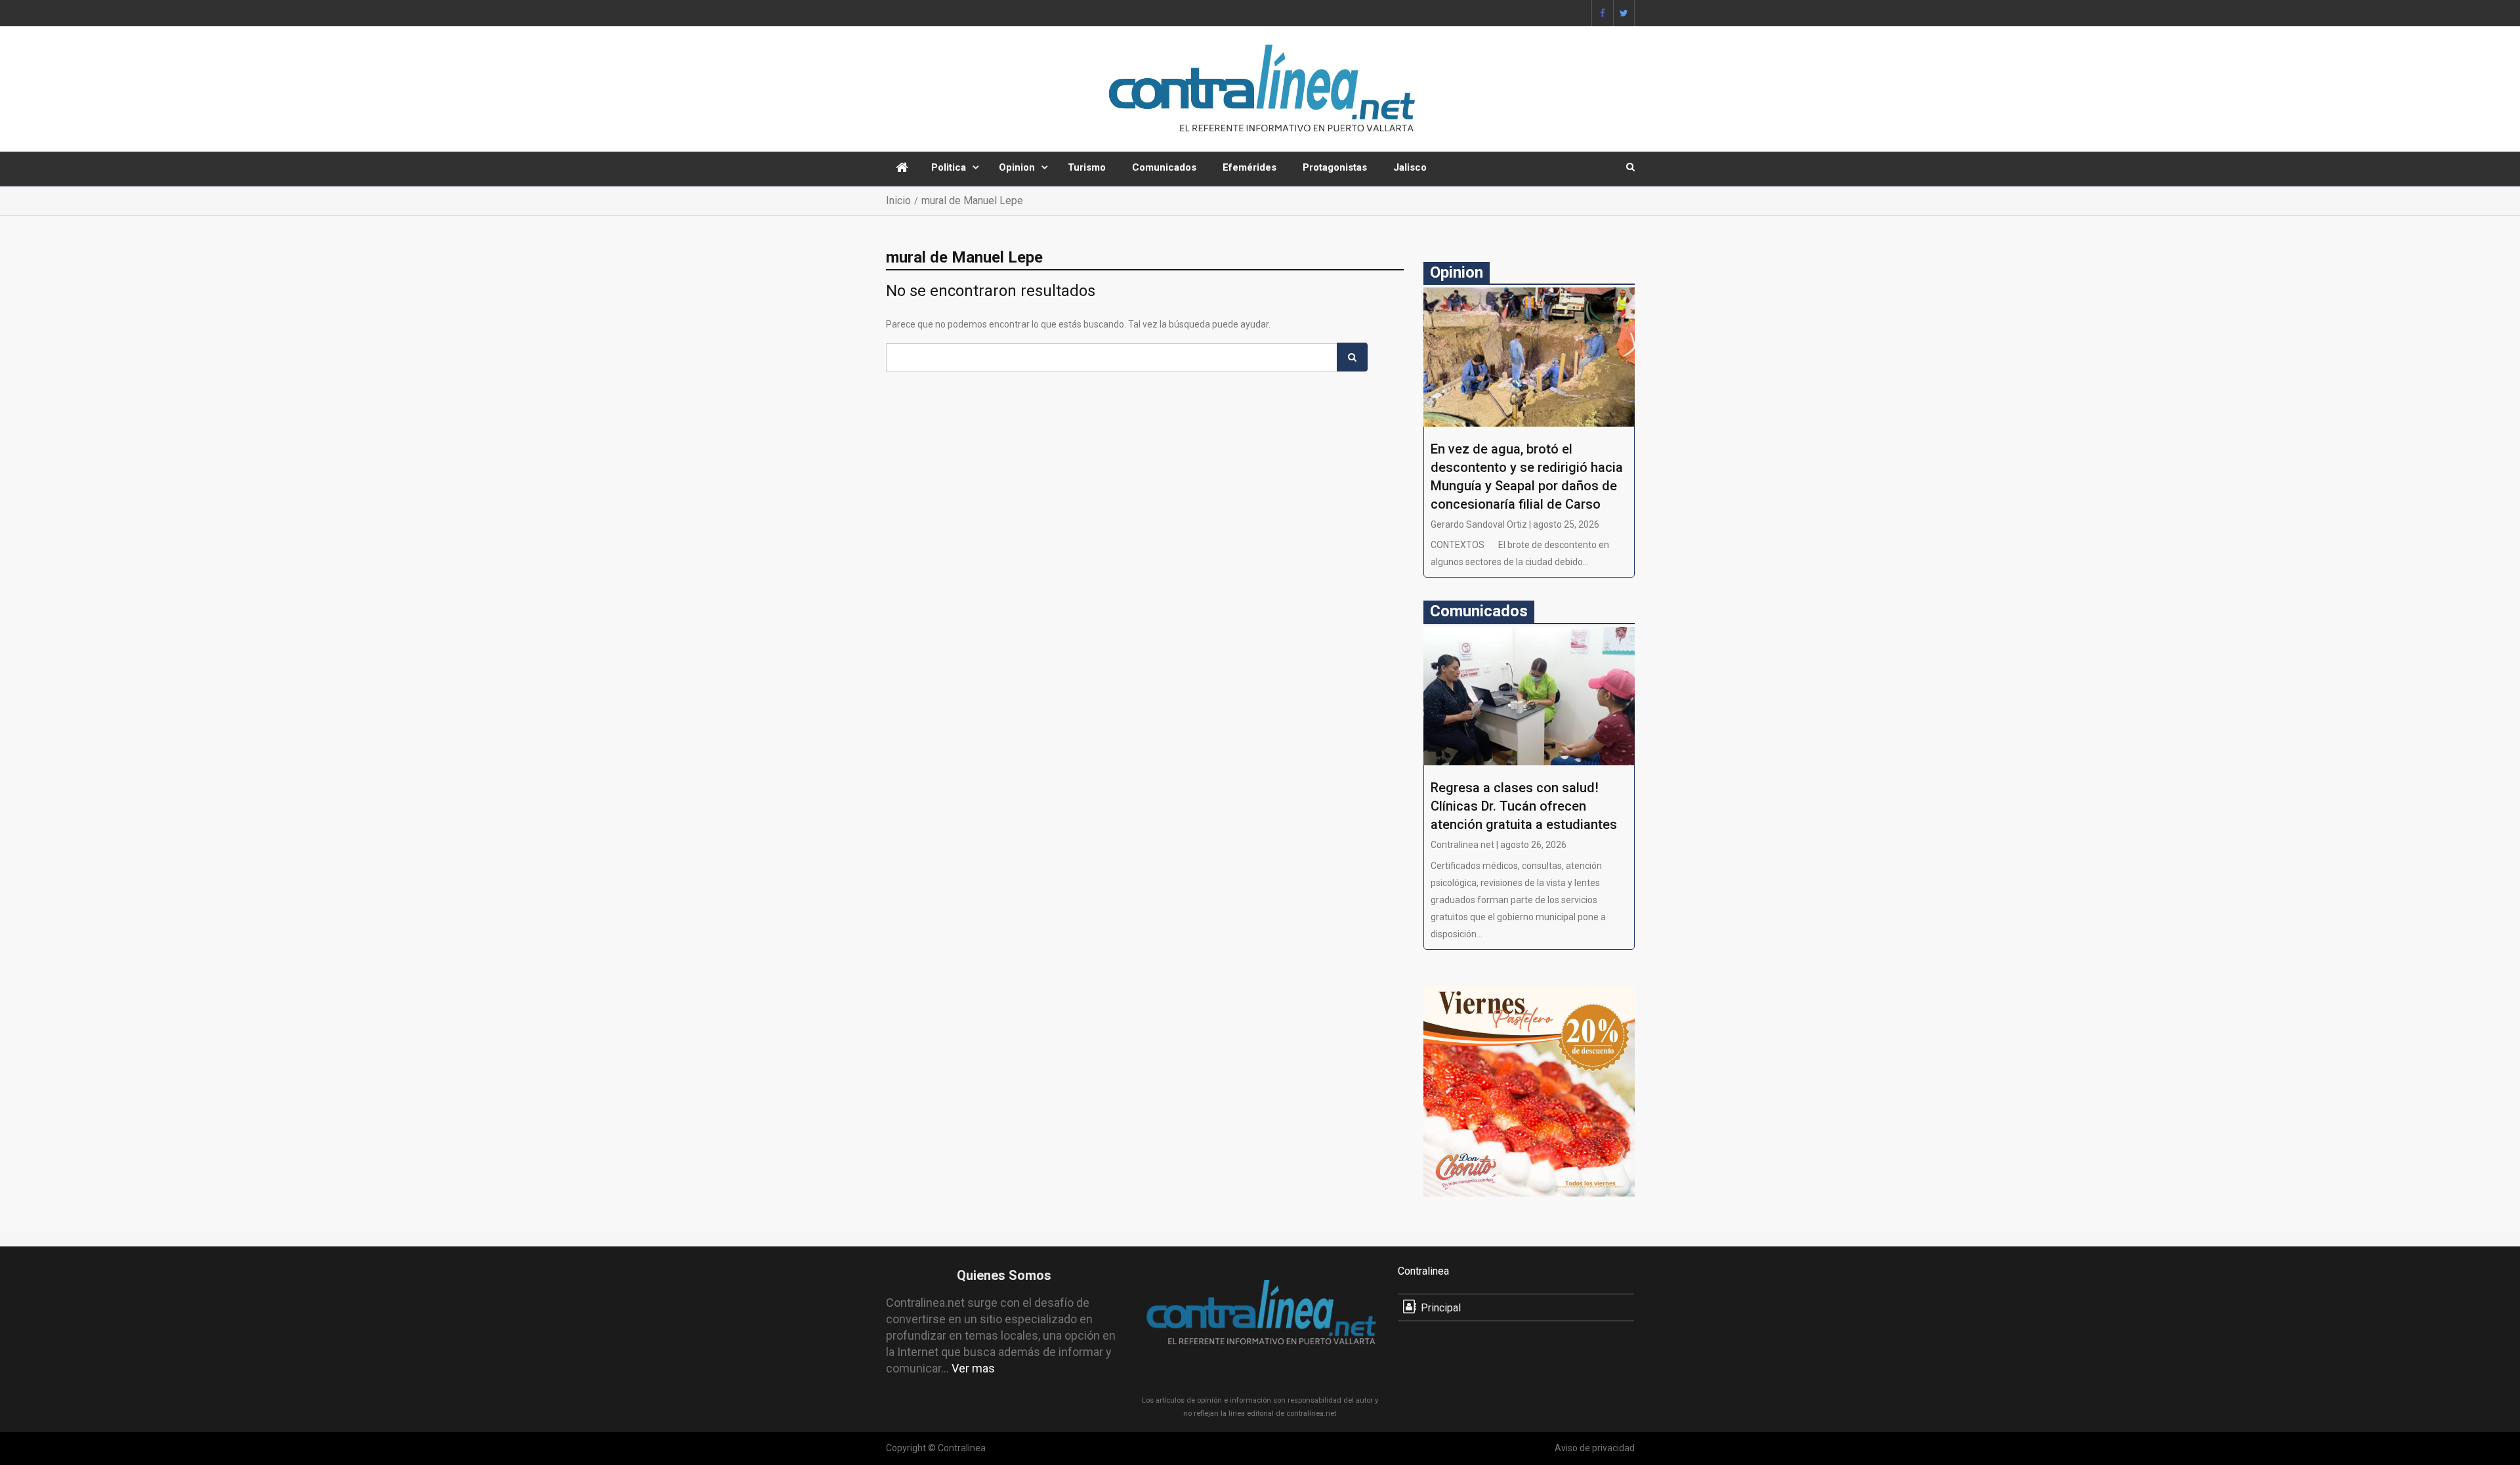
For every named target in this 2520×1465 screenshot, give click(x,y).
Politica (949, 167)
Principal (1441, 1308)
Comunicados (1164, 167)
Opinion (1017, 167)
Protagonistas (1335, 167)
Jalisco (1410, 167)
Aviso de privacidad (1595, 1448)
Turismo (1087, 167)
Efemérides (1249, 167)
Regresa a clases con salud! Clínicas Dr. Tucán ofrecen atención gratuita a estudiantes (1524, 806)
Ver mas (973, 1368)
